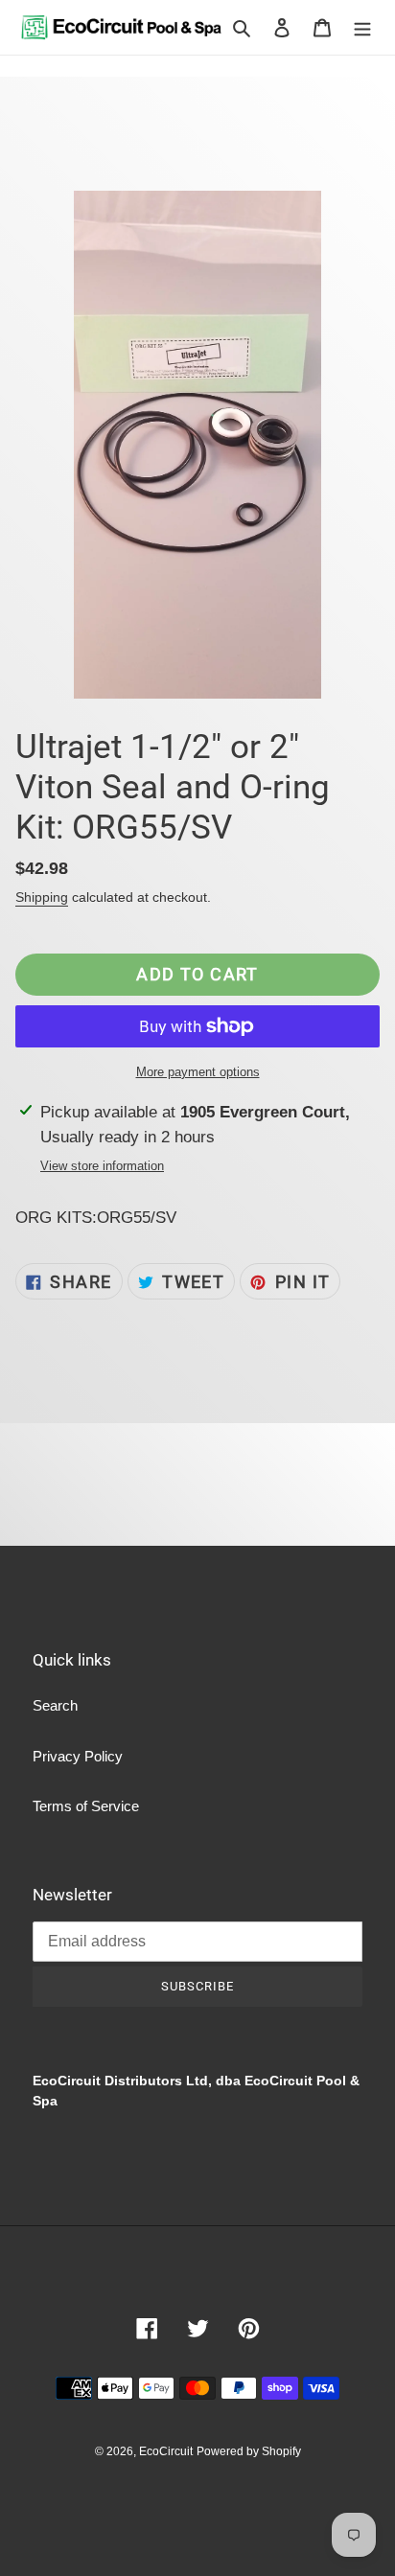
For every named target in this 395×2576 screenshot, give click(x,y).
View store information (102, 1166)
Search (55, 1705)
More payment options (198, 1072)
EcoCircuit (166, 2451)
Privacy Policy (78, 1756)
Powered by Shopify (249, 2451)
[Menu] (362, 27)
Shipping (42, 897)
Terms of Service (86, 1806)
